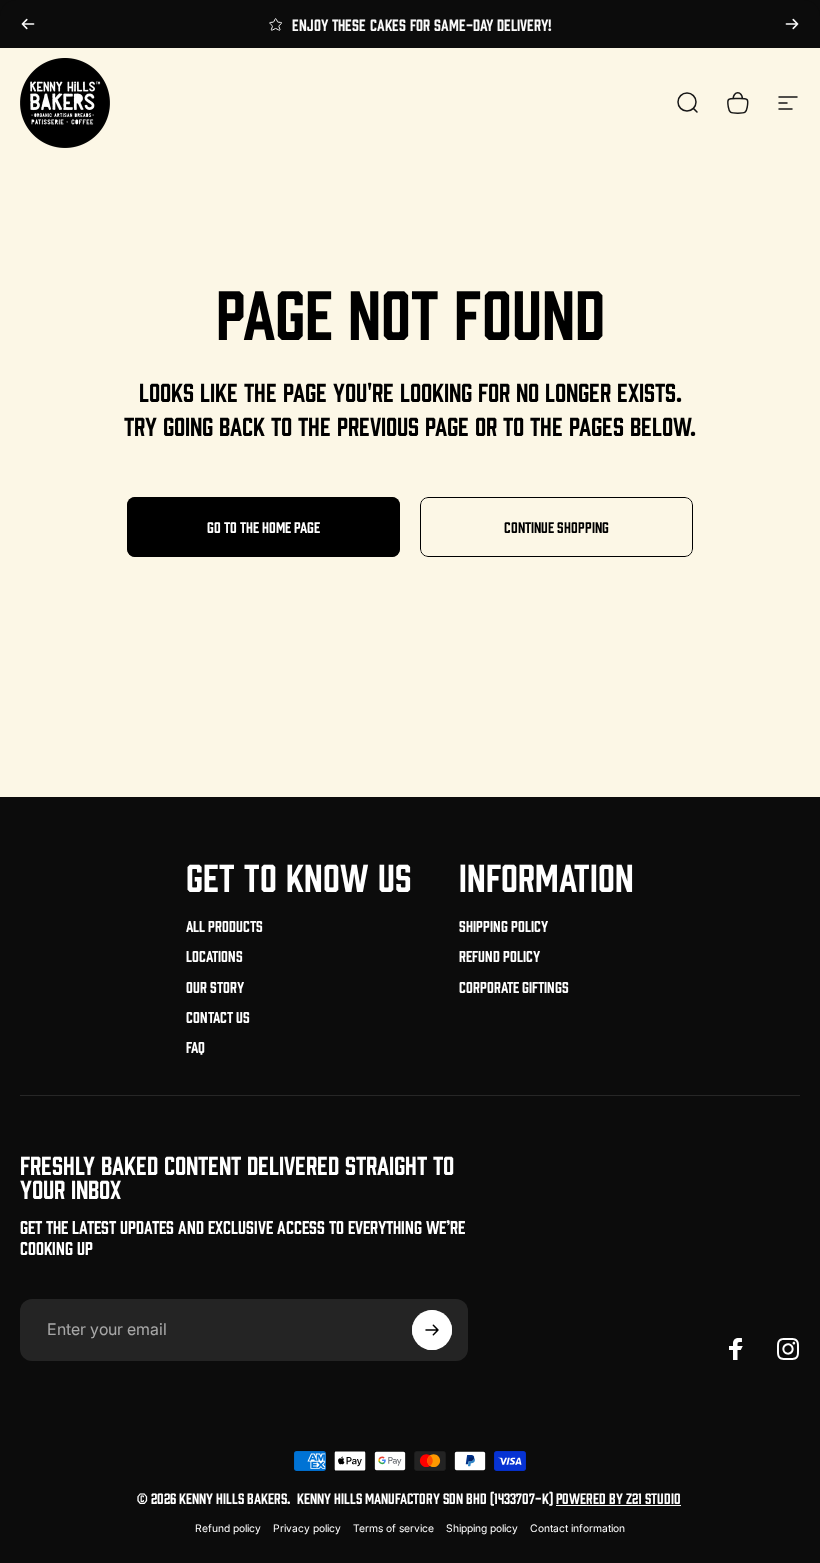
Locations (214, 955)
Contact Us (218, 1016)
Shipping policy (482, 1528)
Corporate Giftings (514, 986)
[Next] (792, 24)
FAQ (195, 1046)
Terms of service (393, 1528)
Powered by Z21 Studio (618, 1497)
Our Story (215, 986)
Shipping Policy (503, 925)
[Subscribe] (432, 1330)
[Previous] (28, 24)
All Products (224, 925)
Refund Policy (499, 955)
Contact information (577, 1528)
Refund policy (228, 1528)
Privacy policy (307, 1528)
